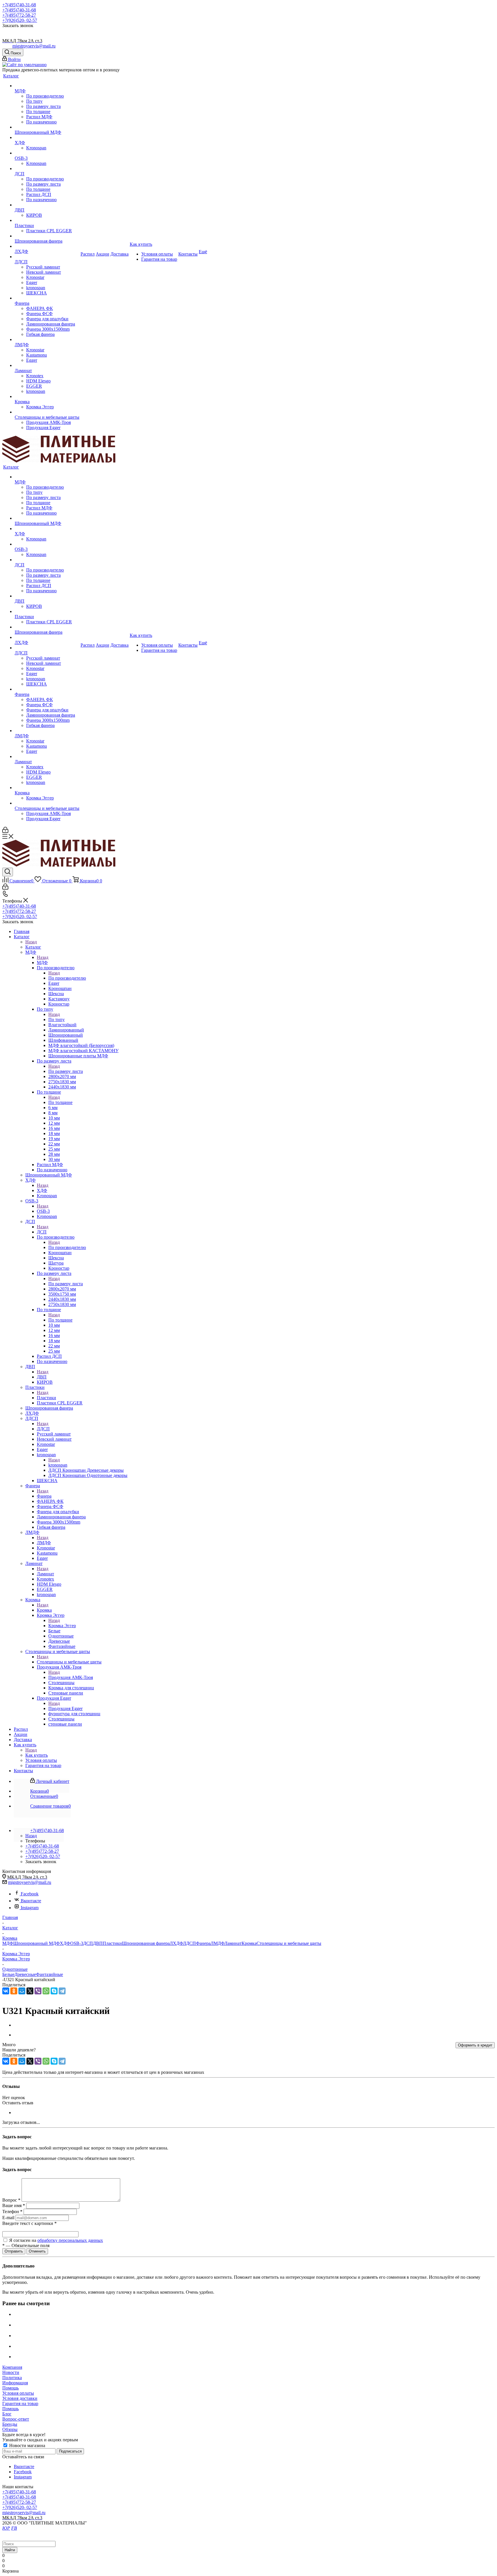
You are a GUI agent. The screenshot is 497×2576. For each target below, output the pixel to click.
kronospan (58, 1465)
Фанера (44, 1496)
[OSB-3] (47, 153)
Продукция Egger (65, 1708)
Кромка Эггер (62, 1626)
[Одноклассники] (14, 1991)
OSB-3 (43, 1211)
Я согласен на (56, 2240)
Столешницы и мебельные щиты (69, 1662)
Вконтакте (31, 1901)
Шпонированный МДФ (37, 1943)
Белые (8, 1974)
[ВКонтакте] (6, 1991)
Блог (7, 2414)
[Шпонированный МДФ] (47, 127)
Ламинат (45, 1574)
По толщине (60, 1102)
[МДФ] (47, 86)
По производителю (67, 978)
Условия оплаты (18, 2393)
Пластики (46, 1398)
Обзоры (10, 2429)
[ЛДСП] (47, 257)
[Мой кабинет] (5, 831)
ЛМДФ (44, 1543)
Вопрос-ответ (16, 2419)
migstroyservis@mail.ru (34, 46)
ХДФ (42, 1190)
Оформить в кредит (475, 2045)
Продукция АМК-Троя (71, 1677)
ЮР (6, 2528)
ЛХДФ (176, 1943)
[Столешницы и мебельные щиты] (47, 412)
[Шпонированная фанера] (47, 236)
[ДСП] (47, 169)
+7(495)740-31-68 (19, 5)
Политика (12, 2378)
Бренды (10, 2424)
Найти (10, 2550)
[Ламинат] (47, 365)
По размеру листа (66, 1071)
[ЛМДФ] (47, 340)
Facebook (30, 1894)
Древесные (25, 1974)
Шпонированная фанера (146, 1943)
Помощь (10, 2388)
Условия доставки (20, 2398)
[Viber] (38, 1991)
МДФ (42, 963)
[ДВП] (47, 205)
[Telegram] (62, 1991)
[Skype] (54, 1991)
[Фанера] (47, 298)
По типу (57, 1019)
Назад (31, 942)
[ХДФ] (47, 138)
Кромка (44, 1610)
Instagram (30, 1908)
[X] (30, 1991)
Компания (12, 2367)
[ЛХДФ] (47, 246)
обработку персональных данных (70, 2240)
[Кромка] (47, 397)
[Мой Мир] (22, 1991)
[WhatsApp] (46, 1991)
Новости (11, 2372)
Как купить (37, 1755)
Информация (15, 2383)
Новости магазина (27, 2445)
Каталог (33, 947)
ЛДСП (43, 1429)
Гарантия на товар (20, 2403)
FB (14, 2528)
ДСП (42, 1232)
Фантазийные (49, 1974)
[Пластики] (47, 220)
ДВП (42, 1377)
